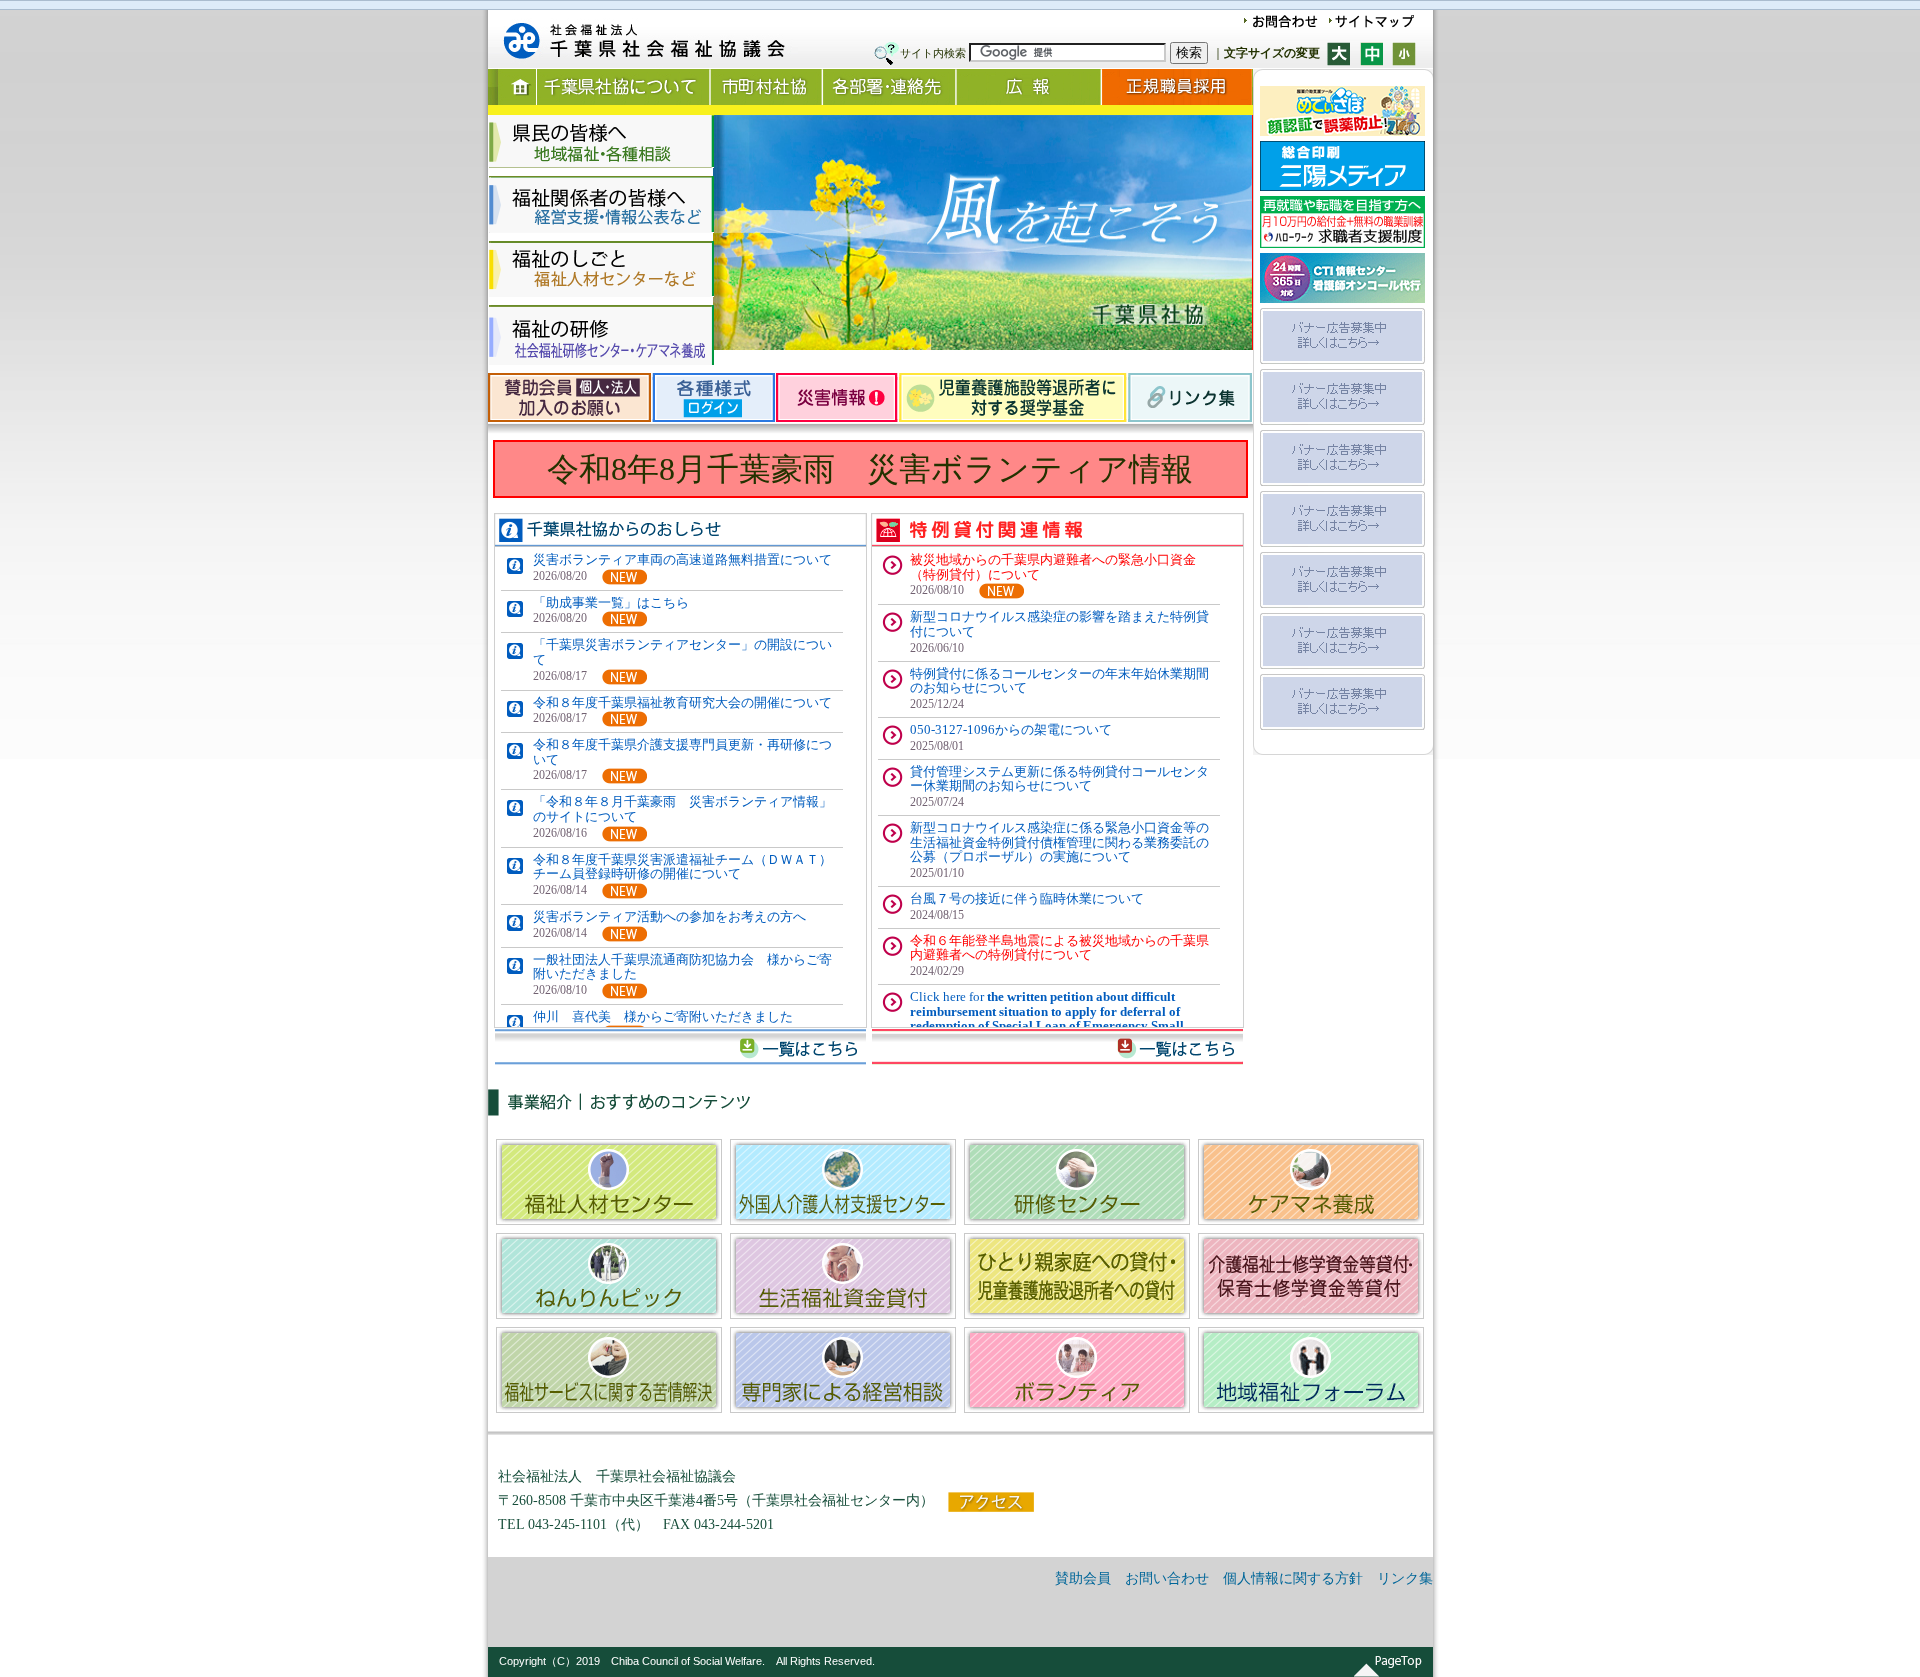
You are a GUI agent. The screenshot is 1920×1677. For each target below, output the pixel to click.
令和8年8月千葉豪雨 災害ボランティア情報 (870, 469)
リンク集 (1405, 1578)
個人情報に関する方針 (1293, 1578)
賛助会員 (1083, 1578)
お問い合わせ (1167, 1578)
